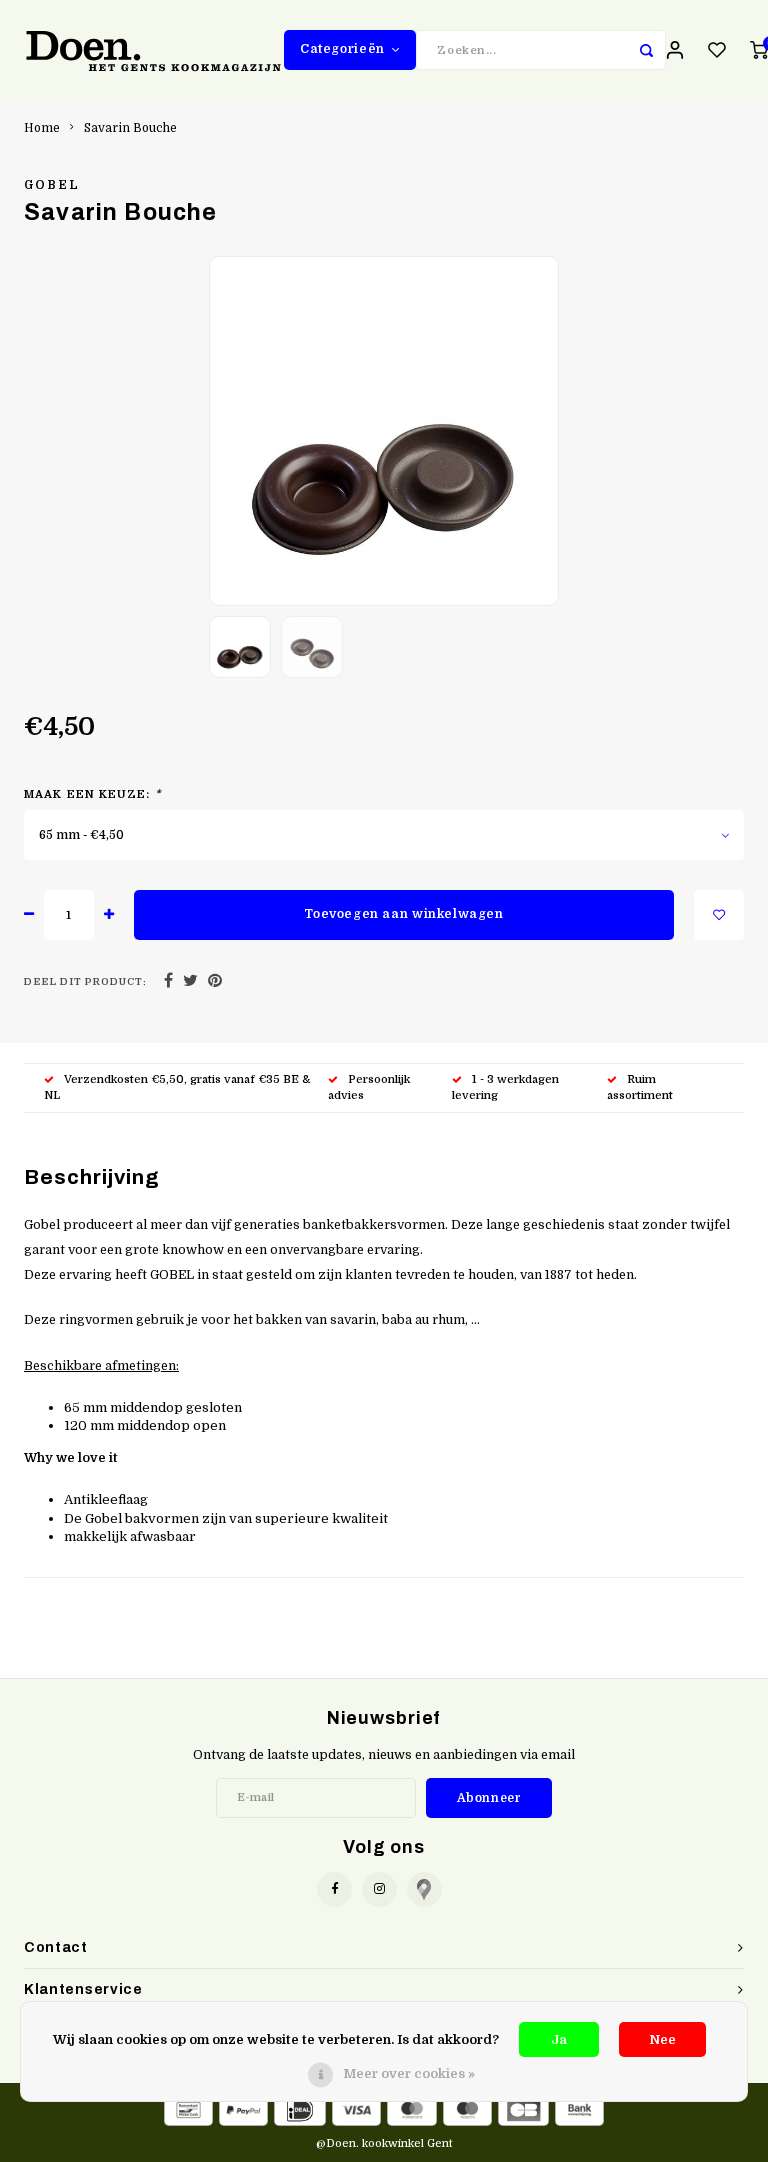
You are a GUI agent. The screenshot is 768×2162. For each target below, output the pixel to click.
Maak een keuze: (92, 794)
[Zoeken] (646, 50)
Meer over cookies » (409, 2073)
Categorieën (342, 49)
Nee (662, 2039)
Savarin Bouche (130, 128)
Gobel (52, 185)
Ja (559, 2039)
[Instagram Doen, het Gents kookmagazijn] (379, 1889)
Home (42, 128)
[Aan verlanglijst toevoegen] (719, 915)
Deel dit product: (85, 981)
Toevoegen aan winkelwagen (403, 914)
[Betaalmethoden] (188, 2109)
